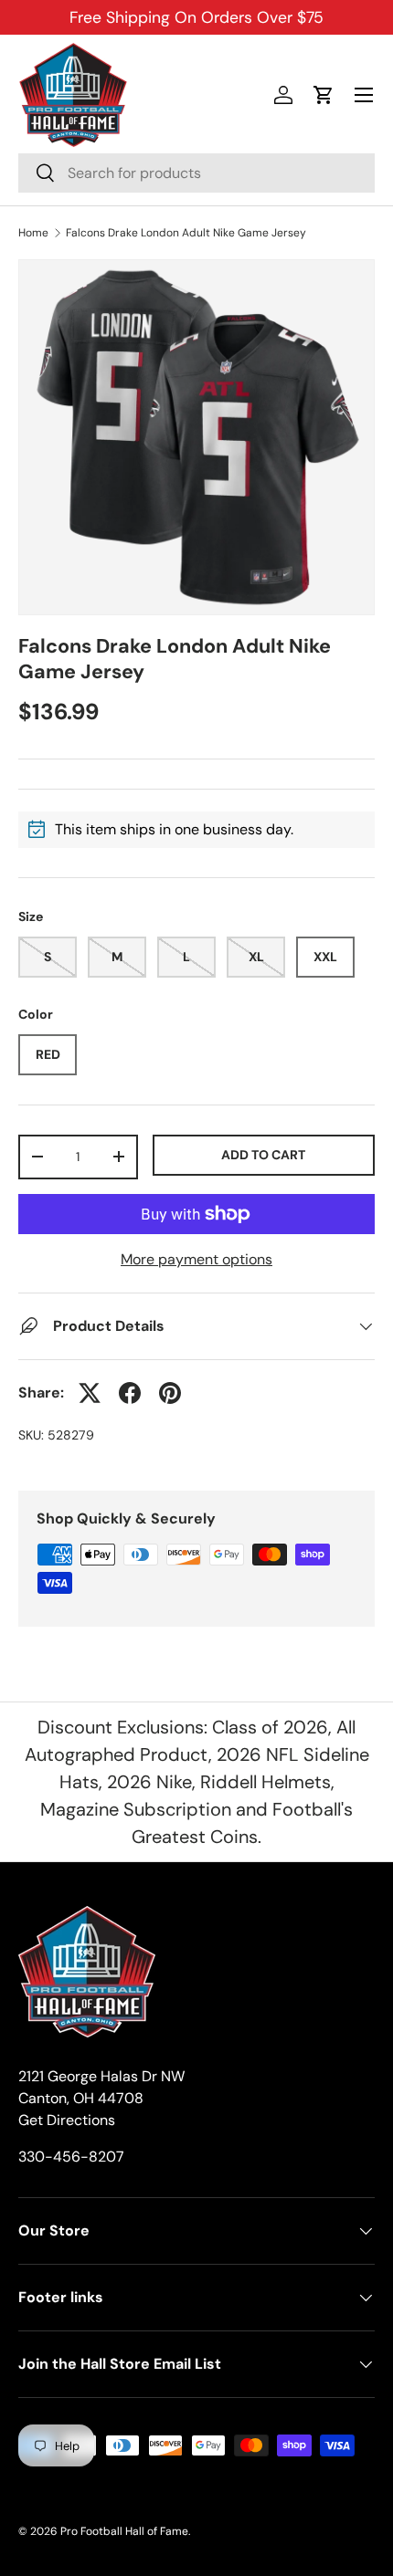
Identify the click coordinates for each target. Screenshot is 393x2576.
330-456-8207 (71, 2157)
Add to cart (263, 1155)
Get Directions (67, 2120)
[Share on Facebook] (130, 1393)
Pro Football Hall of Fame (124, 2531)
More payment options (196, 1259)
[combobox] (196, 173)
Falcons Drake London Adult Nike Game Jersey (186, 233)
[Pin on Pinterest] (170, 1393)
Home (33, 233)
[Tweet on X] (90, 1393)
